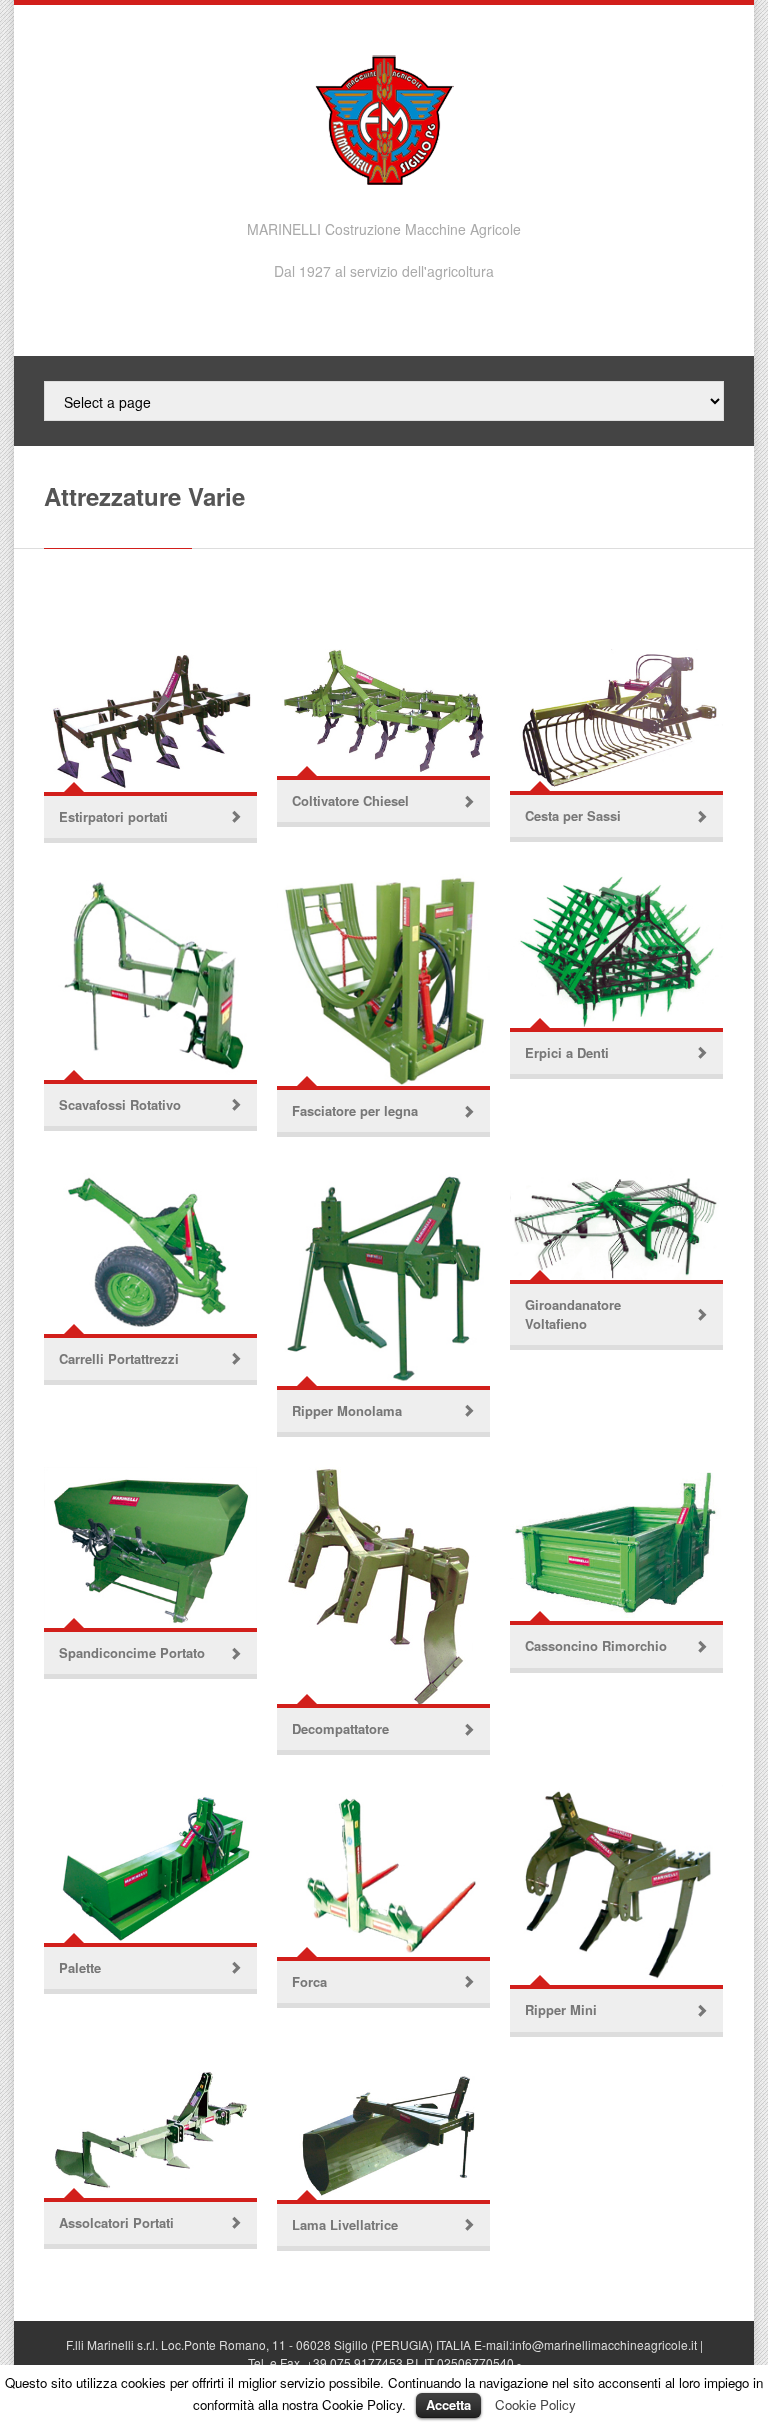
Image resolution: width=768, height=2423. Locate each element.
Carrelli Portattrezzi (119, 1358)
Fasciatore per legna (355, 1110)
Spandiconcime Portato (132, 1652)
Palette (80, 1967)
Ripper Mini (561, 2009)
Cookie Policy (535, 2404)
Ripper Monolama (347, 1410)
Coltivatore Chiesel (350, 800)
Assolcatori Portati (116, 2222)
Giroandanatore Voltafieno (573, 1313)
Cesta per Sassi (573, 815)
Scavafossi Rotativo (120, 1104)
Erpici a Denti (567, 1052)
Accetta (448, 2404)
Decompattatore (340, 1728)
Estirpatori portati (113, 816)
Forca (309, 1981)
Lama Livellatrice (345, 2224)
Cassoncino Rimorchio (596, 1645)
